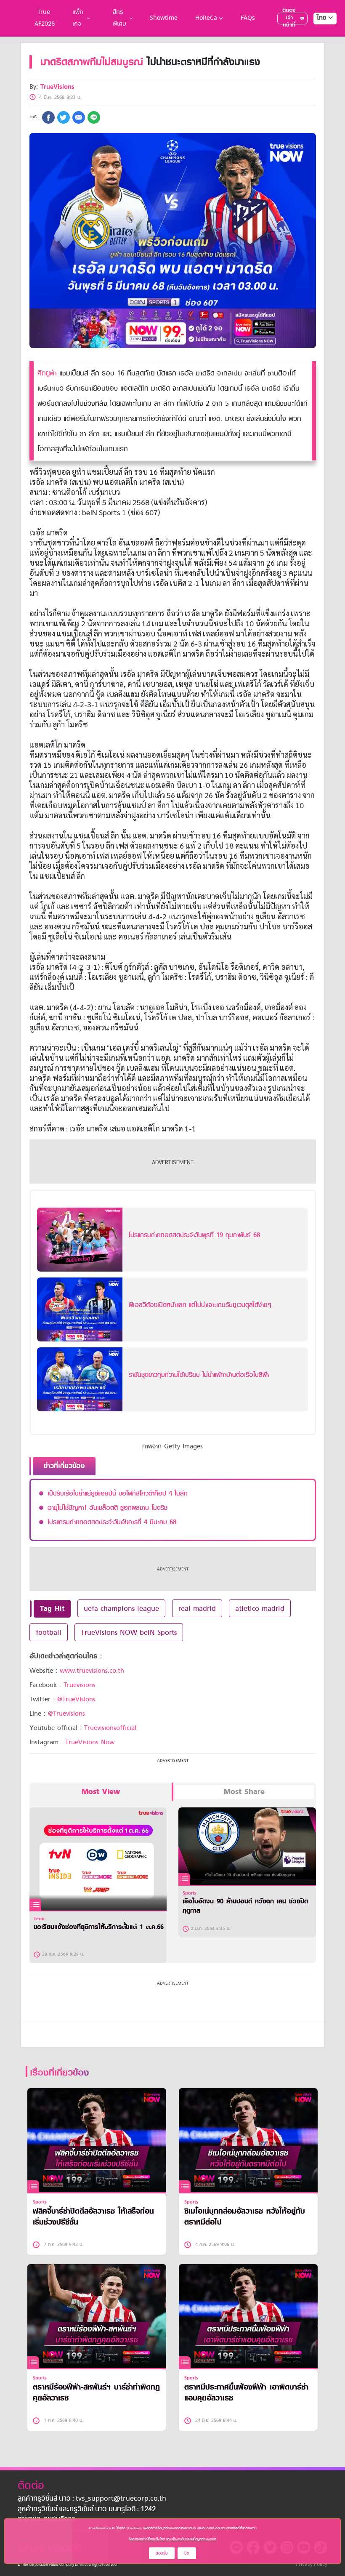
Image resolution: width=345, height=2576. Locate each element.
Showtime (164, 18)
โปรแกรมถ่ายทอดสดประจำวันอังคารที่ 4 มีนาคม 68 (112, 1522)
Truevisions (80, 1685)
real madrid (197, 1608)
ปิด (187, 2553)
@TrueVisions (76, 1699)
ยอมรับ (162, 2553)
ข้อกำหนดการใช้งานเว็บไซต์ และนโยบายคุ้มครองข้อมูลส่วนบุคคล (172, 2539)
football (49, 1632)
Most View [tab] (101, 1792)
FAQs (248, 18)
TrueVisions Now (90, 1742)
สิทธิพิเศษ (119, 18)
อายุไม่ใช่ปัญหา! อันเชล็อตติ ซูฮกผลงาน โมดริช (107, 1508)
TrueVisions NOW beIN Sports (129, 1632)
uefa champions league (121, 1608)
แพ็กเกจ (78, 18)
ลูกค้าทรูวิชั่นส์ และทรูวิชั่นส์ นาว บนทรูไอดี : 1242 (87, 2509)
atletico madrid (260, 1608)
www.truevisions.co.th (92, 1671)
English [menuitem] (319, 48)
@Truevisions (66, 1714)
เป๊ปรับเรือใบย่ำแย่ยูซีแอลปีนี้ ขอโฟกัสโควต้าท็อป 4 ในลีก (118, 1493)
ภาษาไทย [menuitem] (317, 35)
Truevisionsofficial (110, 1728)
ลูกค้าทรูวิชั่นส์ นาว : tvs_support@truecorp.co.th (92, 2499)
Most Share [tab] (244, 1792)
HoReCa (206, 18)
